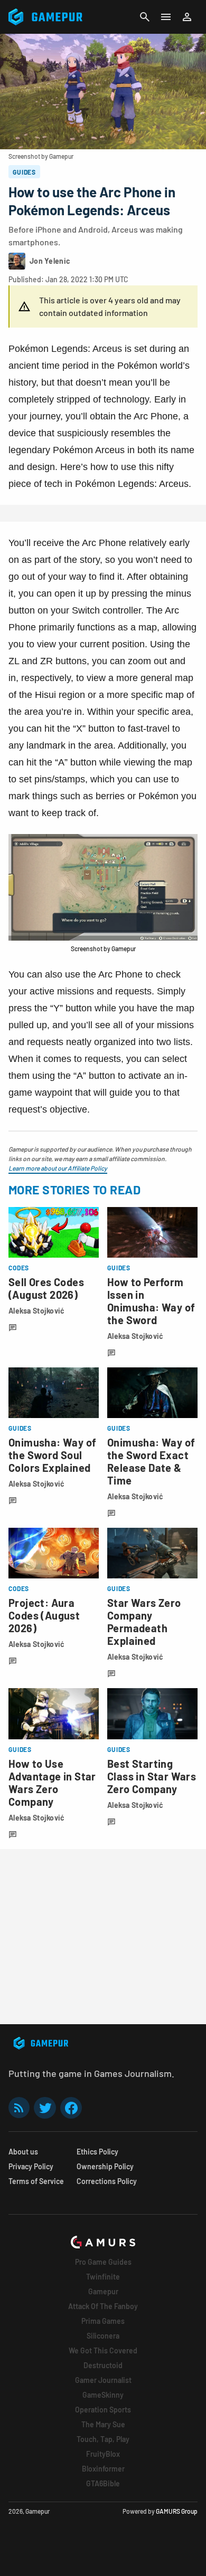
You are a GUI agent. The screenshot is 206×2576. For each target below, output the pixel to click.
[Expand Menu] (166, 17)
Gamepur (103, 2291)
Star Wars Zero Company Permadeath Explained (144, 1622)
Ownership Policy (105, 2166)
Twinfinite (103, 2277)
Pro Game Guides (103, 2262)
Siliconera (103, 2336)
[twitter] (45, 2108)
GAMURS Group (177, 2511)
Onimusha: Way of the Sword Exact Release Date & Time (151, 1461)
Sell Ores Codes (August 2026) (46, 1288)
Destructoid (103, 2365)
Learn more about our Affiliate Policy (58, 1168)
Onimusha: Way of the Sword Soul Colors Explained (52, 1455)
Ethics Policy (97, 2152)
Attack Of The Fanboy (103, 2306)
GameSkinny (103, 2395)
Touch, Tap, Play (103, 2439)
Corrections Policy (107, 2181)
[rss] (19, 2108)
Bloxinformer (103, 2469)
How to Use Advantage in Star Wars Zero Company (52, 1783)
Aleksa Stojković (36, 1311)
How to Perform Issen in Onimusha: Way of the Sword (151, 1301)
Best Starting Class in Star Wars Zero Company (152, 1776)
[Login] (187, 17)
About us (23, 2152)
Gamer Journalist (103, 2380)
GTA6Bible (103, 2483)
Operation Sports (103, 2410)
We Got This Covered (103, 2350)
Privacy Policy (31, 2166)
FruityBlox (103, 2454)
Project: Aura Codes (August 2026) (44, 1615)
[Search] (145, 17)
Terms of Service (36, 2181)
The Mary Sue (103, 2424)
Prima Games (103, 2321)
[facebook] (71, 2108)
